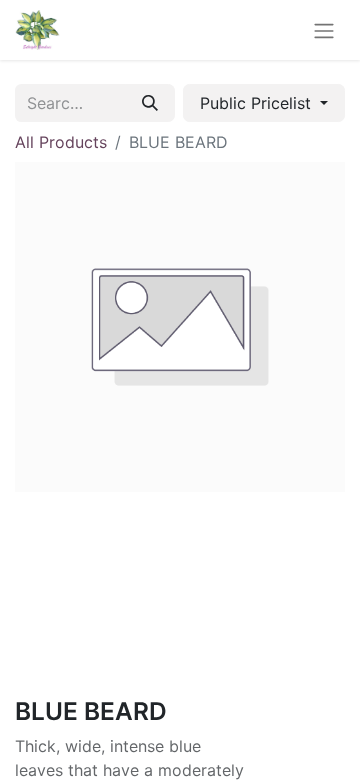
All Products (61, 142)
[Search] (150, 103)
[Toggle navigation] (324, 30)
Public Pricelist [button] (258, 103)
